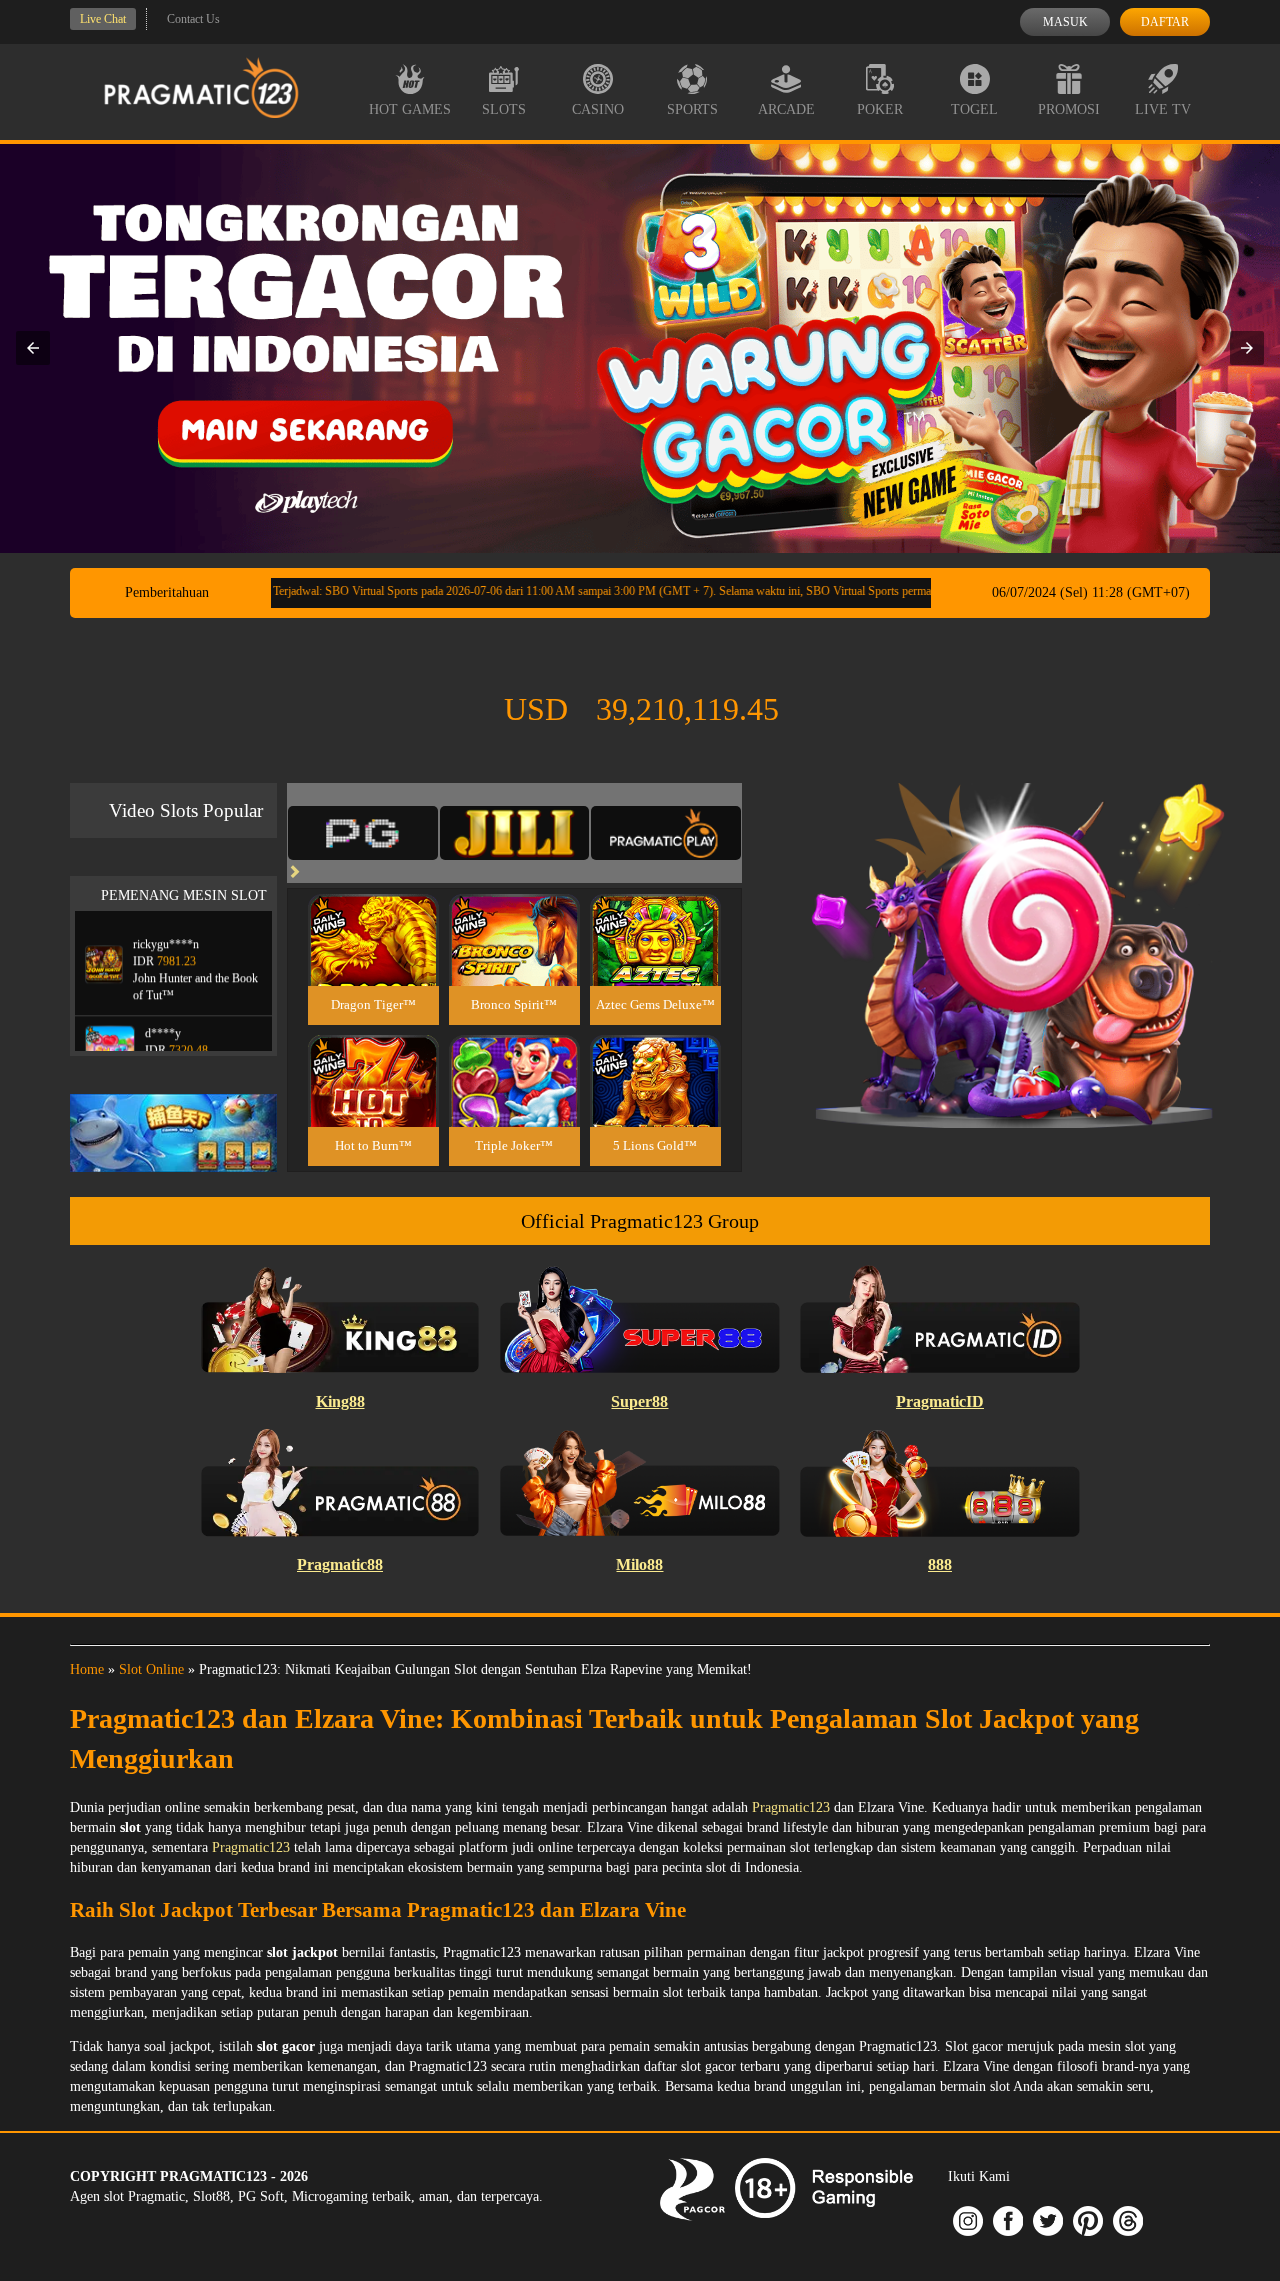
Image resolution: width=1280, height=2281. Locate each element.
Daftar (1165, 22)
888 (940, 1564)
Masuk (1065, 22)
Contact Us (193, 19)
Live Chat (103, 19)
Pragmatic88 (340, 1564)
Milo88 (639, 1564)
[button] (33, 348)
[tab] (363, 833)
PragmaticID (940, 1401)
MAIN (373, 961)
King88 (340, 1401)
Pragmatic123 (791, 1807)
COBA (373, 916)
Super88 (639, 1401)
